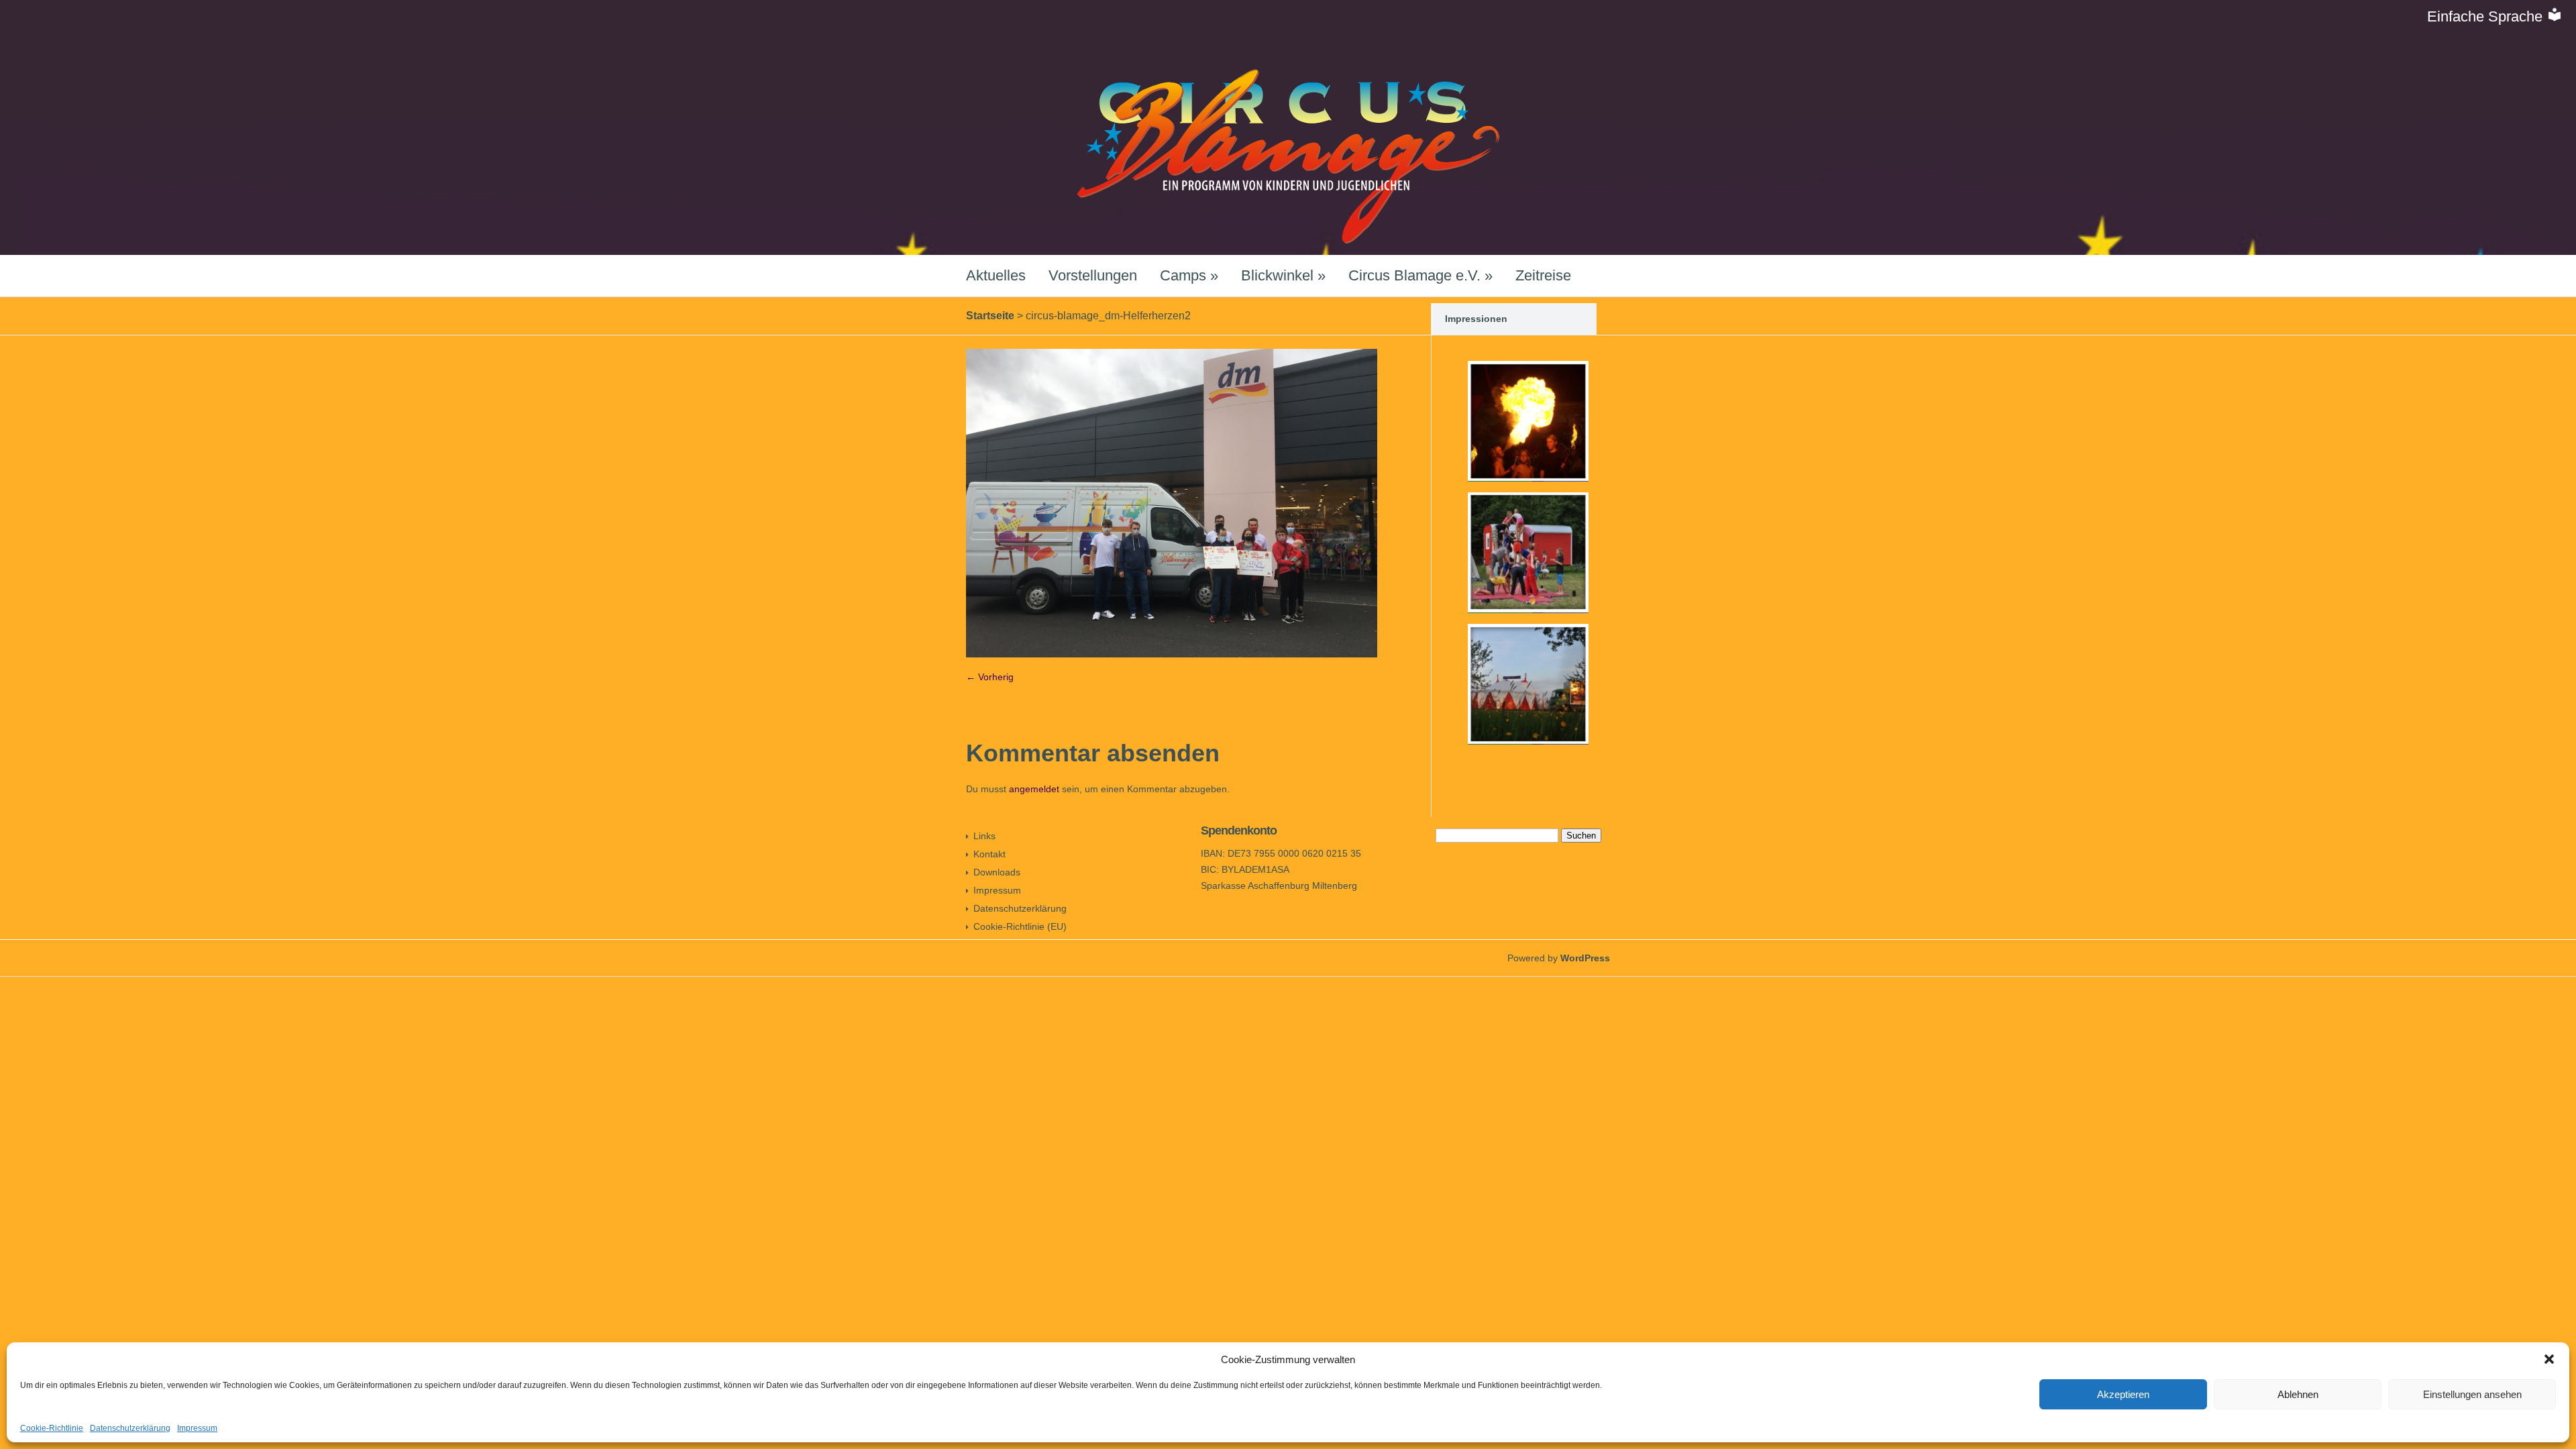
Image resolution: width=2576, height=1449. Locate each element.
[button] (2549, 1359)
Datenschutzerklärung (130, 1428)
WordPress (1585, 958)
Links (984, 836)
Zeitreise (1543, 275)
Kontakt (989, 854)
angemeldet (1034, 789)
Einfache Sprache (2487, 16)
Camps (1189, 275)
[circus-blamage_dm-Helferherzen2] (1172, 654)
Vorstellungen (1093, 275)
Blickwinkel (1283, 275)
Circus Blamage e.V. (1420, 275)
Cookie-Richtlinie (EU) (1020, 926)
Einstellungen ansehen (2472, 1394)
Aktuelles (996, 275)
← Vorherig (990, 677)
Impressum (197, 1428)
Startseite (990, 316)
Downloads (997, 872)
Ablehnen (2298, 1394)
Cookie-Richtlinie (52, 1428)
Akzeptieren (2123, 1394)
